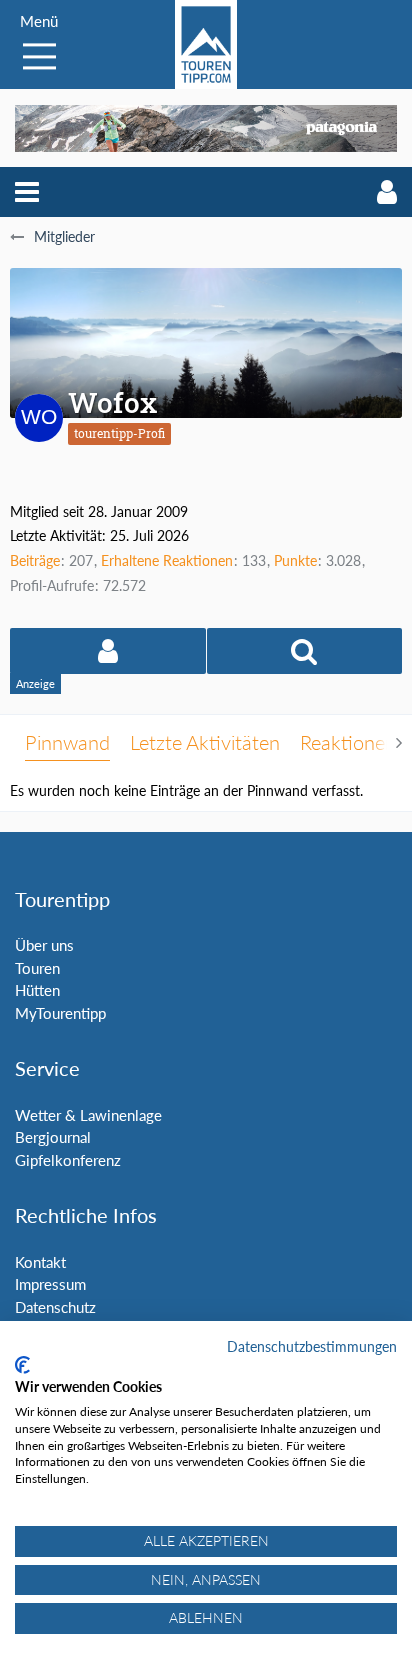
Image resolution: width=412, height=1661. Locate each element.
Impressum (50, 1284)
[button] (27, 192)
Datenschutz (55, 1307)
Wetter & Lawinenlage (88, 1115)
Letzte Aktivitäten (205, 742)
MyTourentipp (60, 1013)
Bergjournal (53, 1137)
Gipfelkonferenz (68, 1160)
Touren (37, 968)
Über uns (44, 945)
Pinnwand (67, 742)
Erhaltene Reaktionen (167, 560)
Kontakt (40, 1262)
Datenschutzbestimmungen (312, 1346)
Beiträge (35, 560)
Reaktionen (348, 742)
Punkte (295, 560)
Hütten (37, 990)
